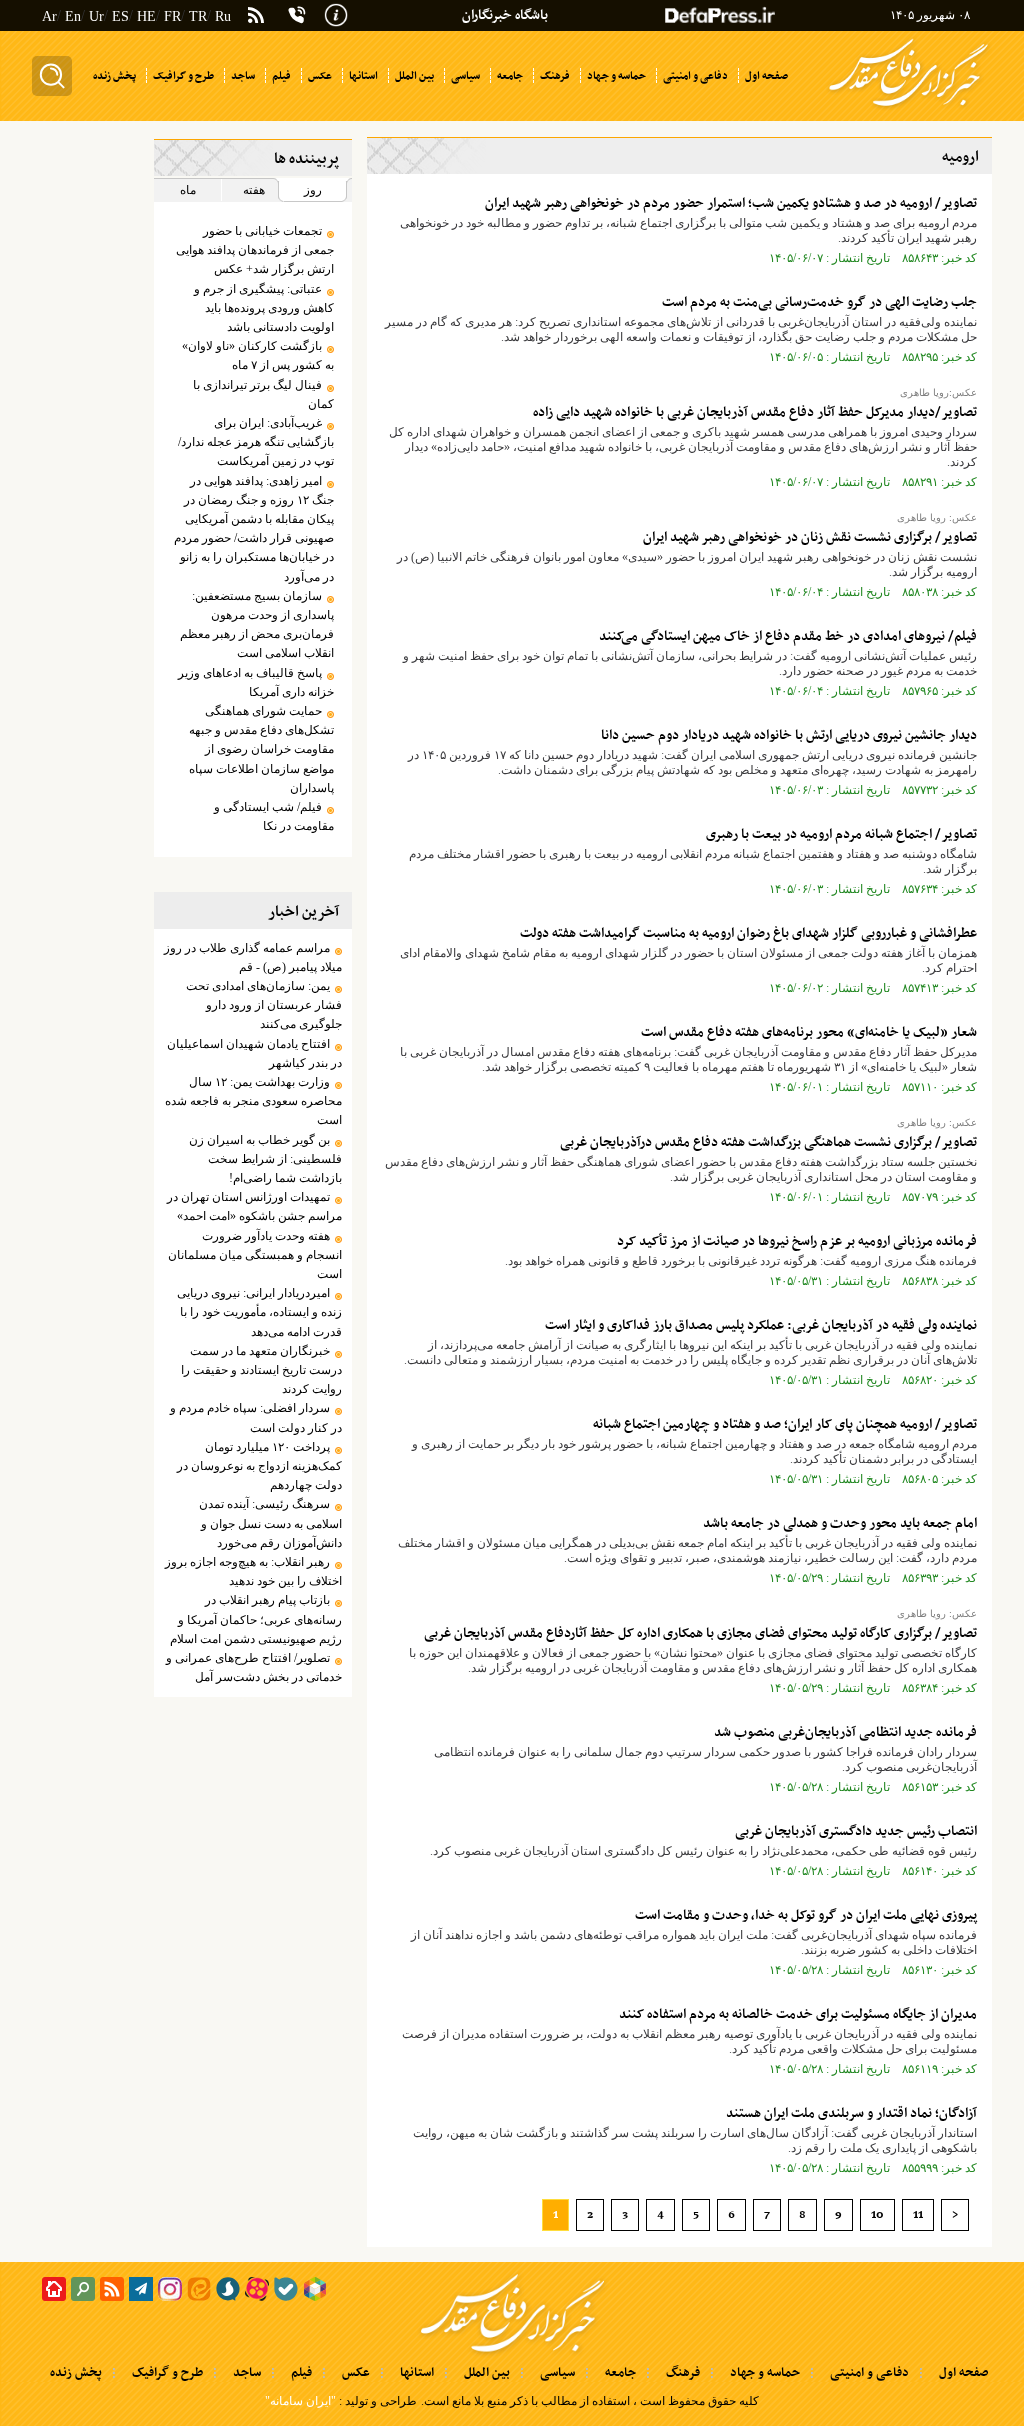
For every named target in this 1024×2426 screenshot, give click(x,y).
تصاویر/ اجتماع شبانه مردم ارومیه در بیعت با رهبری (841, 834)
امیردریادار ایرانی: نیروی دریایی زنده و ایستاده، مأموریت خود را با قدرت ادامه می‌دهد (259, 1312)
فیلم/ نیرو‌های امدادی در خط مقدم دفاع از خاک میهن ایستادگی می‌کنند (788, 636)
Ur (96, 16)
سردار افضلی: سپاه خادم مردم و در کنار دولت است (256, 1417)
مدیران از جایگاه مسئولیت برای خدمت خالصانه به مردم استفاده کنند (798, 2014)
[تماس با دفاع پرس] (297, 15)
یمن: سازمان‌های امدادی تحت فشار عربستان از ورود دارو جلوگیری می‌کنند (264, 1005)
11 (918, 2215)
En (73, 16)
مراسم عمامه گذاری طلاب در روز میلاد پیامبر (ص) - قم (253, 957)
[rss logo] (256, 17)
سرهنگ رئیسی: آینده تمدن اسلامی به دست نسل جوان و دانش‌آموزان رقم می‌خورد (270, 1523)
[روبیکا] (315, 2289)
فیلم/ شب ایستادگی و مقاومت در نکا (274, 816)
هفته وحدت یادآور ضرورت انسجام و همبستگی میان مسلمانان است (255, 1255)
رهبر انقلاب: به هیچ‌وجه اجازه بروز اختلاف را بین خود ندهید (253, 1571)
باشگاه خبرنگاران (505, 15)
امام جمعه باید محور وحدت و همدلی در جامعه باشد (840, 1523)
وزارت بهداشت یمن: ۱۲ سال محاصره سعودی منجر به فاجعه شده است (253, 1101)
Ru (223, 16)
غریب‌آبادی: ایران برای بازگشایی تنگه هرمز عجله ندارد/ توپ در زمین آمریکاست (256, 442)
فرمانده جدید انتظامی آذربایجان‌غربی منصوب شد (845, 1732)
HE (146, 16)
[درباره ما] (336, 13)
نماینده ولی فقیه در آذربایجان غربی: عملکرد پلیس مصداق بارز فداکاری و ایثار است (761, 1325)
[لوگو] (908, 108)
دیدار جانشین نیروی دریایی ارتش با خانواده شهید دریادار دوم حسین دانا (789, 735)
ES (120, 16)
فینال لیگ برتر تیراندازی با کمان (263, 394)
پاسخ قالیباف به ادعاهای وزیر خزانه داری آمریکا (256, 682)
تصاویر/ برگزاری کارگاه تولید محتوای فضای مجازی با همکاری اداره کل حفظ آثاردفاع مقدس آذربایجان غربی (700, 1633)
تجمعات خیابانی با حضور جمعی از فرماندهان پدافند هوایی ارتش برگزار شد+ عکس (255, 250)
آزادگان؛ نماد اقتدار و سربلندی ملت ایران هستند (851, 2113)
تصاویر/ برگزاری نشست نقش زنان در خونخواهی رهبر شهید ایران (810, 537)
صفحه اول (963, 2373)
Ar (49, 16)
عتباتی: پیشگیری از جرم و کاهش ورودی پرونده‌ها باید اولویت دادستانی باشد (264, 308)
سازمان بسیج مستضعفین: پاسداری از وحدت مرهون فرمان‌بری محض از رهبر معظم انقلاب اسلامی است (257, 625)
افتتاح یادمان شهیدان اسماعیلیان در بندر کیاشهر (254, 1053)
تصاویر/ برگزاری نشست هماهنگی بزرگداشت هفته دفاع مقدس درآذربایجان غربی (768, 1142)
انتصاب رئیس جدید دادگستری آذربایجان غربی (856, 1831)
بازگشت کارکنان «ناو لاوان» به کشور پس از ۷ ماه (258, 355)
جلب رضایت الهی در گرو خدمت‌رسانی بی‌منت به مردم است (819, 302)
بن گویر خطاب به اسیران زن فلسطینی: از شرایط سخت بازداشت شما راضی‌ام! (265, 1159)
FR (172, 16)
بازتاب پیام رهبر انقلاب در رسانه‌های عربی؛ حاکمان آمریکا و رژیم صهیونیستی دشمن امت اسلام (256, 1619)
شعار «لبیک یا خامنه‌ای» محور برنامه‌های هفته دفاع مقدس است (809, 1032)
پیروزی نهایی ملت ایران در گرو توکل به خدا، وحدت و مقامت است (806, 1915)
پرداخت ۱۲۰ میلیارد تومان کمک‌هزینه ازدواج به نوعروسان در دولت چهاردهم (259, 1466)
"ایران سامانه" (300, 2401)
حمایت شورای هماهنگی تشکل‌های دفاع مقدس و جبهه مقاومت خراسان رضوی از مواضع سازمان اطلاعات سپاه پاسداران (261, 749)
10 (877, 2215)
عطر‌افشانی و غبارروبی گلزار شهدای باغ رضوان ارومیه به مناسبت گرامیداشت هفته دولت (748, 933)
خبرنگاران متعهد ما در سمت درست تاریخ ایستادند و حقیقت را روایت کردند (261, 1370)
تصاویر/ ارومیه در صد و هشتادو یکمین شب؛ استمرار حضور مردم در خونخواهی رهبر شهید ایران (731, 203)
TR (198, 16)
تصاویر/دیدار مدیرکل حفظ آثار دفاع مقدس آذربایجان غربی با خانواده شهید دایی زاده (755, 412)
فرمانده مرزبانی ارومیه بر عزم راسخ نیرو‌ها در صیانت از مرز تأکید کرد (797, 1241)
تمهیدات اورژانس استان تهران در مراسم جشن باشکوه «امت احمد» (254, 1206)
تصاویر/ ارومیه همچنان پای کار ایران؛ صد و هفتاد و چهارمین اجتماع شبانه (785, 1424)
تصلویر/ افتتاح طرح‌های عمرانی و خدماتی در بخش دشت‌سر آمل (254, 1667)
